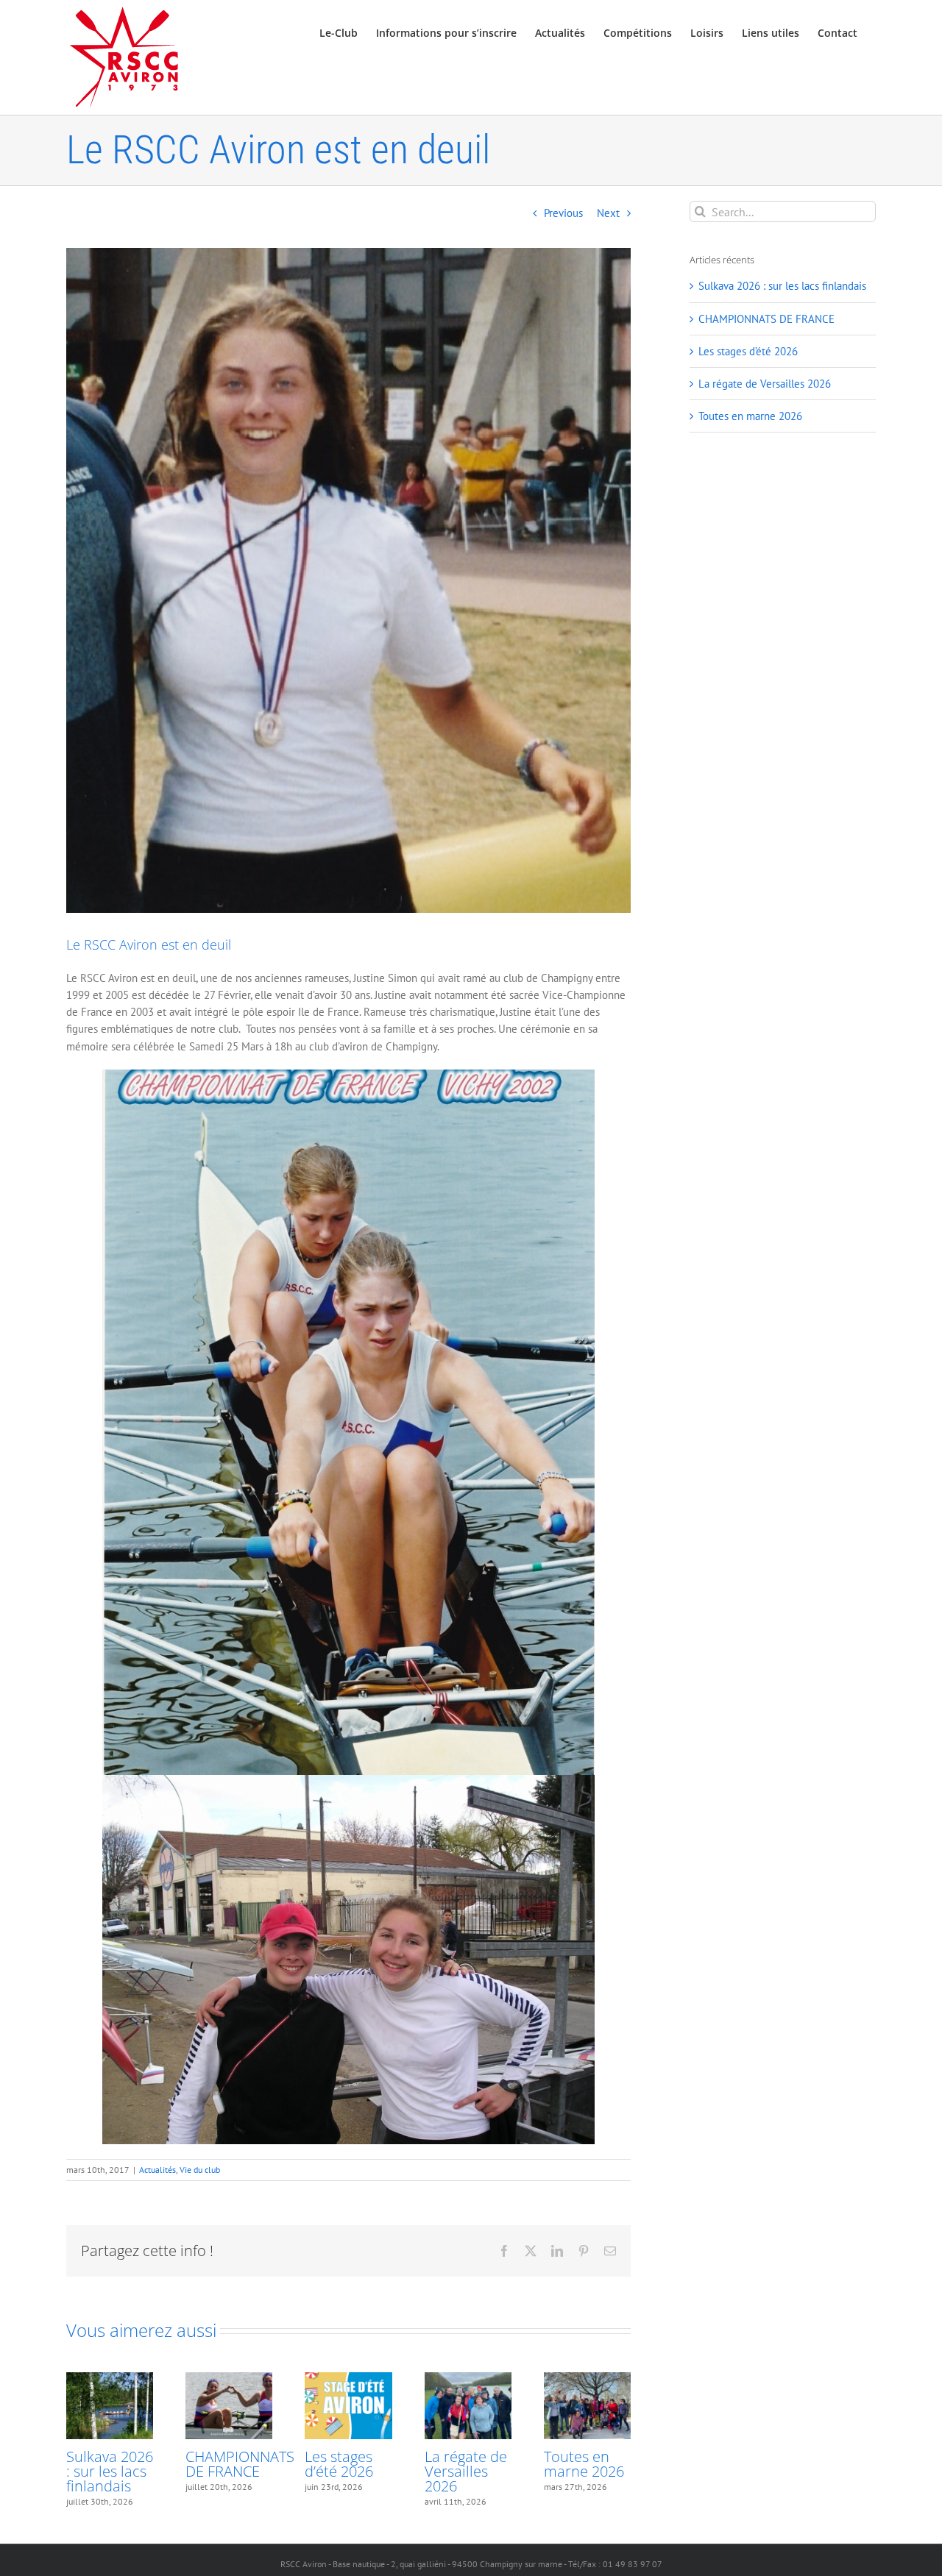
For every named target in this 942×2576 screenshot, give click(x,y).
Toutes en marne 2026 (584, 2464)
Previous (563, 213)
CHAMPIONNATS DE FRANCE (240, 2464)
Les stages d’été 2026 (339, 2464)
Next (608, 213)
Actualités (157, 2170)
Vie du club (200, 2170)
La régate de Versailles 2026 (466, 2471)
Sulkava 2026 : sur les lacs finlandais (110, 2471)
